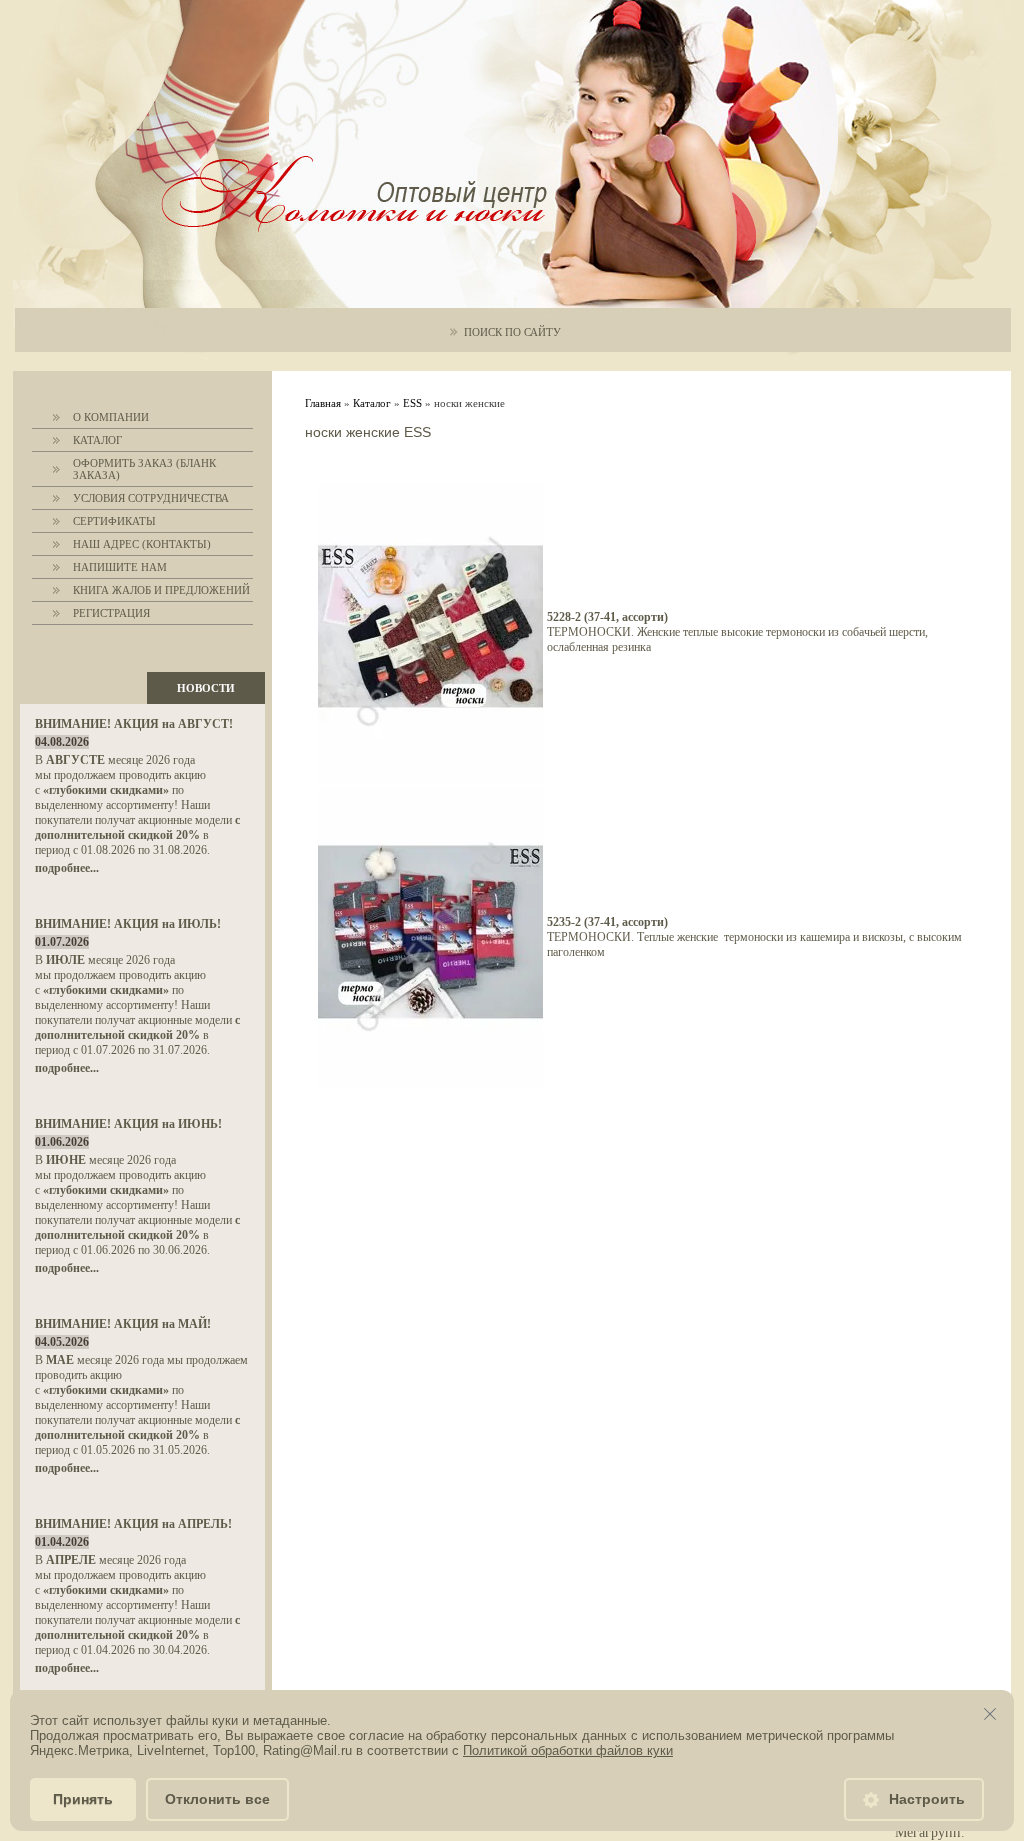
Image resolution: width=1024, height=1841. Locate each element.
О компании (111, 417)
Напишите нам (120, 567)
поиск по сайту (512, 332)
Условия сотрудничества (151, 498)
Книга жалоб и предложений (161, 590)
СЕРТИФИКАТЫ (114, 521)
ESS (412, 403)
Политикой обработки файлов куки (568, 1750)
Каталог (97, 440)
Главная (323, 403)
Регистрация (111, 613)
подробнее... (67, 868)
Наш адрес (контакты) (142, 544)
